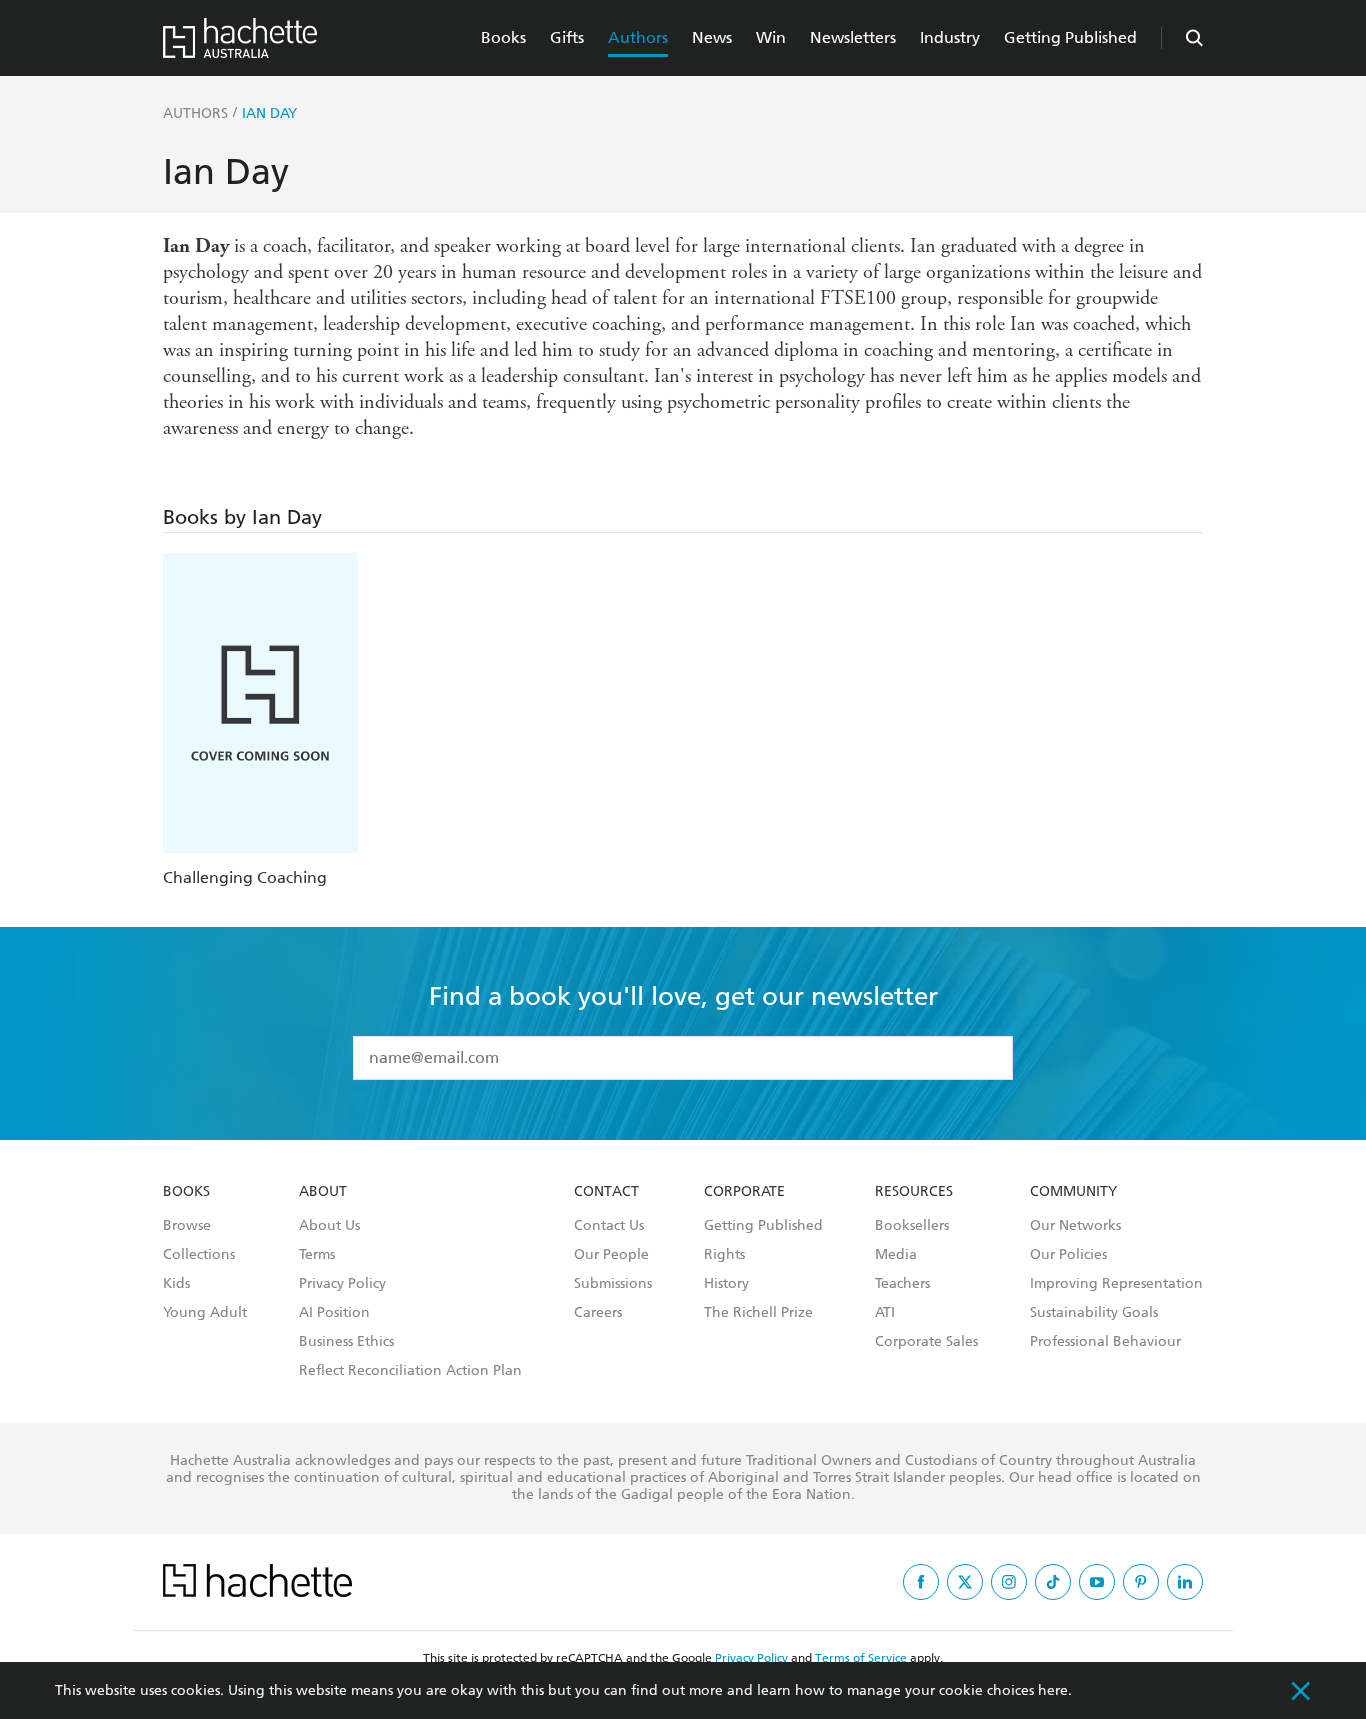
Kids (176, 1284)
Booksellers (912, 1226)
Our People (611, 1255)
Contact (606, 1192)
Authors (638, 37)
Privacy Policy (342, 1284)
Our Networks (1075, 1226)
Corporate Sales (926, 1342)
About (323, 1192)
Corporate (744, 1192)
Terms (317, 1255)
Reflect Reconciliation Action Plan (410, 1371)
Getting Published (1070, 37)
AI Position (334, 1313)
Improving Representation (1116, 1284)
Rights (724, 1255)
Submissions (613, 1284)
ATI (885, 1313)
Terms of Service (861, 1658)
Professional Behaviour (1105, 1342)
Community (1073, 1192)
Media (896, 1255)
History (726, 1284)
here (1053, 1690)
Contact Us (609, 1226)
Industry (950, 37)
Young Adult (205, 1313)
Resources (914, 1192)
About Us (329, 1226)
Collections (199, 1255)
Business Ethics (346, 1342)
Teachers (902, 1284)
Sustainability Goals (1094, 1313)
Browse (187, 1226)
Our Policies (1068, 1255)
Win (771, 37)
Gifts (567, 37)
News (712, 37)
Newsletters (853, 37)
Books (503, 37)
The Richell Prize (758, 1313)
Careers (598, 1313)
